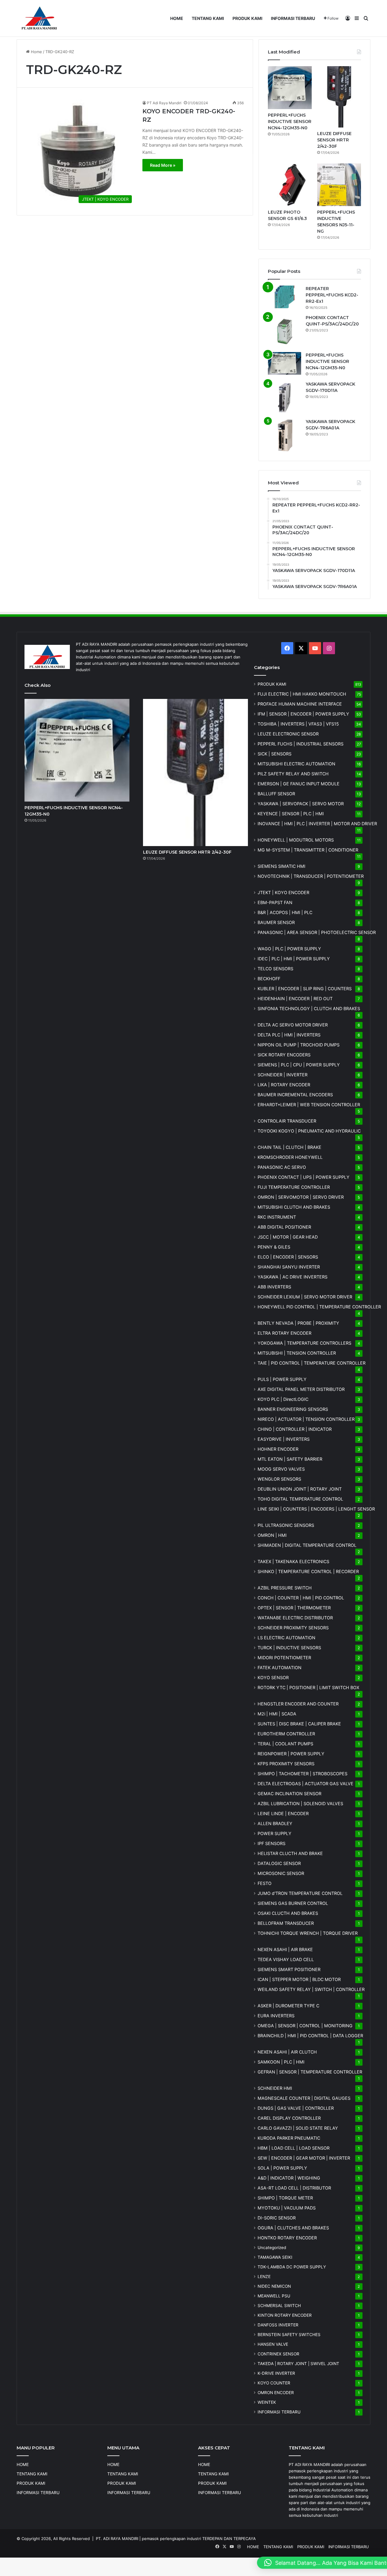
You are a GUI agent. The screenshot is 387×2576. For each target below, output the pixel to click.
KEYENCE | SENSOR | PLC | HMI (291, 814)
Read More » (163, 165)
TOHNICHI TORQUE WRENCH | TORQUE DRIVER (308, 1933)
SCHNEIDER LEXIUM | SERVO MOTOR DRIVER (305, 1297)
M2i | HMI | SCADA (277, 1714)
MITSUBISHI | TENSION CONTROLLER (297, 1353)
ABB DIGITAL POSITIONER (284, 1227)
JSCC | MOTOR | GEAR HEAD (288, 1237)
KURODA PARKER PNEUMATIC (289, 2138)
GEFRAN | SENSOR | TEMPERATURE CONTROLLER (310, 2072)
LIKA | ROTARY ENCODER (284, 1085)
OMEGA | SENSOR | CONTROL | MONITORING (305, 2026)
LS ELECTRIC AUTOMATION (286, 1638)
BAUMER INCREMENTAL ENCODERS (295, 1095)
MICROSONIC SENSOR (281, 1873)
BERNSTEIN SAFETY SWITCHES (289, 2335)
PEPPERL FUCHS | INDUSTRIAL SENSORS (301, 744)
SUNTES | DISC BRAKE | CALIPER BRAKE (299, 1724)
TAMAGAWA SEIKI (275, 2257)
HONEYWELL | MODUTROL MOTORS (296, 840)
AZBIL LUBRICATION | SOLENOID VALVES (300, 1804)
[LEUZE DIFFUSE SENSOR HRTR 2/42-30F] (339, 97)
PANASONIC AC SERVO (282, 1167)
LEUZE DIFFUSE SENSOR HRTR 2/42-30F (334, 140)
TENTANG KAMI (208, 18)
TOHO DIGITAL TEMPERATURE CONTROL (300, 1499)
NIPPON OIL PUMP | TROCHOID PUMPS (299, 1045)
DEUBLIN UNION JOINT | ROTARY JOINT (300, 1489)
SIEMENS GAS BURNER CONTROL (293, 1903)
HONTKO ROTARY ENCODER (287, 2238)
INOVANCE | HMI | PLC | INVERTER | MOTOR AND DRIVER (317, 824)
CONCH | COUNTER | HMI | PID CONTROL (301, 1598)
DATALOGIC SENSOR (279, 1863)
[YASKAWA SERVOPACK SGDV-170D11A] (285, 398)
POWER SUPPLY (275, 1833)
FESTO (265, 1883)
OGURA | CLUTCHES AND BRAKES (293, 2228)
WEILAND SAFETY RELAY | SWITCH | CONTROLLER (311, 1989)
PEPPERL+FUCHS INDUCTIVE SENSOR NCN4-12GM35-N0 (290, 121)
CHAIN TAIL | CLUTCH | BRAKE (289, 1147)
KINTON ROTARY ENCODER (285, 2315)
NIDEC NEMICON (274, 2286)
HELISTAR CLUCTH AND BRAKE (290, 1853)
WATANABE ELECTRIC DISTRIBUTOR (295, 1618)
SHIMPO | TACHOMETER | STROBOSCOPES (302, 1774)
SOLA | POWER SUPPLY (282, 2168)
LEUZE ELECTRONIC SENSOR (288, 734)
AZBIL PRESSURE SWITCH (285, 1588)
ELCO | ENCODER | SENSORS (288, 1257)
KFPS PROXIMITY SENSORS (286, 1764)
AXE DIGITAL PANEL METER (301, 1389)
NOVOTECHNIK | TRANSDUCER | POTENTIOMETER (311, 876)
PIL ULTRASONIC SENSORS (286, 1525)
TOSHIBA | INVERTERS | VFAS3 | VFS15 (298, 724)
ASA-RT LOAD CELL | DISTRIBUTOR (294, 2188)
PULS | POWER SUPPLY (282, 1379)
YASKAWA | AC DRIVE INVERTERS (293, 1277)
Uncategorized (272, 2248)
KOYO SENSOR (273, 1677)
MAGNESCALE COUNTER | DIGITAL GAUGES (304, 2098)
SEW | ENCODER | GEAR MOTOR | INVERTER (304, 2158)
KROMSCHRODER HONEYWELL (290, 1157)
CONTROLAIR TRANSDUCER (287, 1121)
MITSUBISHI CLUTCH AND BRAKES (294, 1207)
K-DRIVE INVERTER (276, 2373)
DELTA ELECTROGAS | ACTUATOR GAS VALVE (306, 1784)
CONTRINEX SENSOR (278, 2354)
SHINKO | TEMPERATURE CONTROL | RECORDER (308, 1571)
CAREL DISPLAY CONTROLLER (289, 2118)
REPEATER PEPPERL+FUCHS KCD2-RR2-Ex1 (332, 295)
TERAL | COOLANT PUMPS (285, 1744)
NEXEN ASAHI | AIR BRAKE (285, 1949)
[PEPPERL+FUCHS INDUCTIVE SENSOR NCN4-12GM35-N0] (290, 88)
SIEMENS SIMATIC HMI (281, 866)
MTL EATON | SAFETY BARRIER (290, 1459)
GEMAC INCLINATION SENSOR (289, 1794)
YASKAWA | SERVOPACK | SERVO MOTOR (301, 804)
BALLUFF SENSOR (276, 794)
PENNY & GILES (274, 1247)
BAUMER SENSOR (276, 922)
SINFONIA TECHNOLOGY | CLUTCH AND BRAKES (309, 1008)
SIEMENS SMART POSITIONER (289, 1969)
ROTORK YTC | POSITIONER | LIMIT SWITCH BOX (308, 1687)
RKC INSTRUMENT (277, 1217)
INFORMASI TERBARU (293, 18)
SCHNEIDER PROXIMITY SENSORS (293, 1628)
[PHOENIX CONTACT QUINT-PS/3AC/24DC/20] (285, 331)
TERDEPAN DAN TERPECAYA (229, 2539)
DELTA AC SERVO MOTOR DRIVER (293, 1025)
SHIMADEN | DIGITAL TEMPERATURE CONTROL (307, 1545)
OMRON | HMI (272, 1535)
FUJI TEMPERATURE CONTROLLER (294, 1187)
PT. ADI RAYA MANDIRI (117, 2539)
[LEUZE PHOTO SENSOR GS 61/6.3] (290, 185)
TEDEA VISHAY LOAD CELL (286, 1959)
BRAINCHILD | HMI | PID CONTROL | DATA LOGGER (310, 2036)
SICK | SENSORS (275, 754)
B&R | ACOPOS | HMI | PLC (285, 912)
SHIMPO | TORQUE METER (285, 2198)
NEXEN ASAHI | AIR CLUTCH (287, 2052)
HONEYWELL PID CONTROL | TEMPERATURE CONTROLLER (319, 1307)
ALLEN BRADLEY (275, 1823)
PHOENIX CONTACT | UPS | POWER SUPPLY (304, 1177)
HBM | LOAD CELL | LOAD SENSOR (294, 2148)
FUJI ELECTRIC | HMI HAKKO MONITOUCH (302, 694)
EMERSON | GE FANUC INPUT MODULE (299, 784)
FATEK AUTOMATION (280, 1668)
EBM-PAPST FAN (275, 902)
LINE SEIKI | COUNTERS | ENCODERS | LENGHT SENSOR (316, 1509)
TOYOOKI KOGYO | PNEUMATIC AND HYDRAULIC (309, 1131)
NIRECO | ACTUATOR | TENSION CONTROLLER (306, 1419)
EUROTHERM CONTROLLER (286, 1734)
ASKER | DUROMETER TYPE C (288, 2006)
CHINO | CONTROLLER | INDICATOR (295, 1429)
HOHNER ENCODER (278, 1449)
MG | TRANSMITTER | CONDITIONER (308, 850)
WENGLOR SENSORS (279, 1479)
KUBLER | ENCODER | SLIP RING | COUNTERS (305, 989)
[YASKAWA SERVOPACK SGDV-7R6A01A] (285, 435)
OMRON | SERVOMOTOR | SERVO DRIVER (301, 1197)
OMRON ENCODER (276, 2393)
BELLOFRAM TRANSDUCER (286, 1923)
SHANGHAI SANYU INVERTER (289, 1267)
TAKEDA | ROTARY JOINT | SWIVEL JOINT (298, 2364)
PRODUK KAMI (247, 18)
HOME (177, 18)
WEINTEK (267, 2402)
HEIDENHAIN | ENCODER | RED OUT (295, 999)
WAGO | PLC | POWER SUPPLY (289, 949)
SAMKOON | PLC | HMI (281, 2062)
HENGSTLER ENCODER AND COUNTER (298, 1704)
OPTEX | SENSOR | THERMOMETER (294, 1608)
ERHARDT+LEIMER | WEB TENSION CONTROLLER (309, 1105)
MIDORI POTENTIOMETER (284, 1658)
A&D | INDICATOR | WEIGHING (289, 2178)
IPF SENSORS (272, 1843)
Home (36, 52)
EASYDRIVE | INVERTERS (284, 1439)
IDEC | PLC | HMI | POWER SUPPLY (294, 959)
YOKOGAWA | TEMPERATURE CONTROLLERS (304, 1343)
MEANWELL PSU (274, 2296)
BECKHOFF (269, 979)
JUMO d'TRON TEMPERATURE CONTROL (300, 1893)
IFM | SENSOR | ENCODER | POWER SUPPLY (303, 714)
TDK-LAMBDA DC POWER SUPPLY (292, 2267)
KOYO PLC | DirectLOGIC (283, 1399)
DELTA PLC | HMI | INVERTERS (289, 1035)
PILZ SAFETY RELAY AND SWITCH (293, 774)
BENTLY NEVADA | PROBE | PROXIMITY (298, 1323)
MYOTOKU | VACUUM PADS (287, 2208)
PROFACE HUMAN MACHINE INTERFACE (300, 704)
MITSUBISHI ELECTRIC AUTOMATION (296, 764)
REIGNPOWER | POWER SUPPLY (291, 1754)
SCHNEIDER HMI (275, 2088)
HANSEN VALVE (273, 2344)
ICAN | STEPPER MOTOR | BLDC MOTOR (299, 1979)
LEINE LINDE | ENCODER (283, 1813)
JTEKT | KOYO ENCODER (283, 892)
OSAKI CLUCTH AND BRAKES (288, 1913)
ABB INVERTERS (274, 1287)
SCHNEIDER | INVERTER (283, 1075)
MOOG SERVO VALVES (281, 1469)
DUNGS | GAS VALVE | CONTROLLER (296, 2108)
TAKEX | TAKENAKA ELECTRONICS (293, 1561)
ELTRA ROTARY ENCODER (285, 1333)
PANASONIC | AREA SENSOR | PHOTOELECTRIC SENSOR (317, 932)
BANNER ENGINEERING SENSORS (293, 1409)
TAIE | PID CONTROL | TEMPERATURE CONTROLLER (312, 1363)
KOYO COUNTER (274, 2383)
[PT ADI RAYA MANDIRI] (39, 18)
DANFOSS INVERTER (278, 2325)
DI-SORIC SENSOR (277, 2218)
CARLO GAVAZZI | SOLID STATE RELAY (298, 2128)
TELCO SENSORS (275, 969)
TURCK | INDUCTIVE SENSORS (289, 1648)
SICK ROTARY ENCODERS (284, 1055)
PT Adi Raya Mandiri (164, 103)
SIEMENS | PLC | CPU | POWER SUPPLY (299, 1065)
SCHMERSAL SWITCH (279, 2306)
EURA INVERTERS (276, 2016)
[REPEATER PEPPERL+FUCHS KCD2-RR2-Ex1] (285, 297)
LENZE (264, 2277)
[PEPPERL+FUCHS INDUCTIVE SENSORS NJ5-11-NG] (339, 185)
